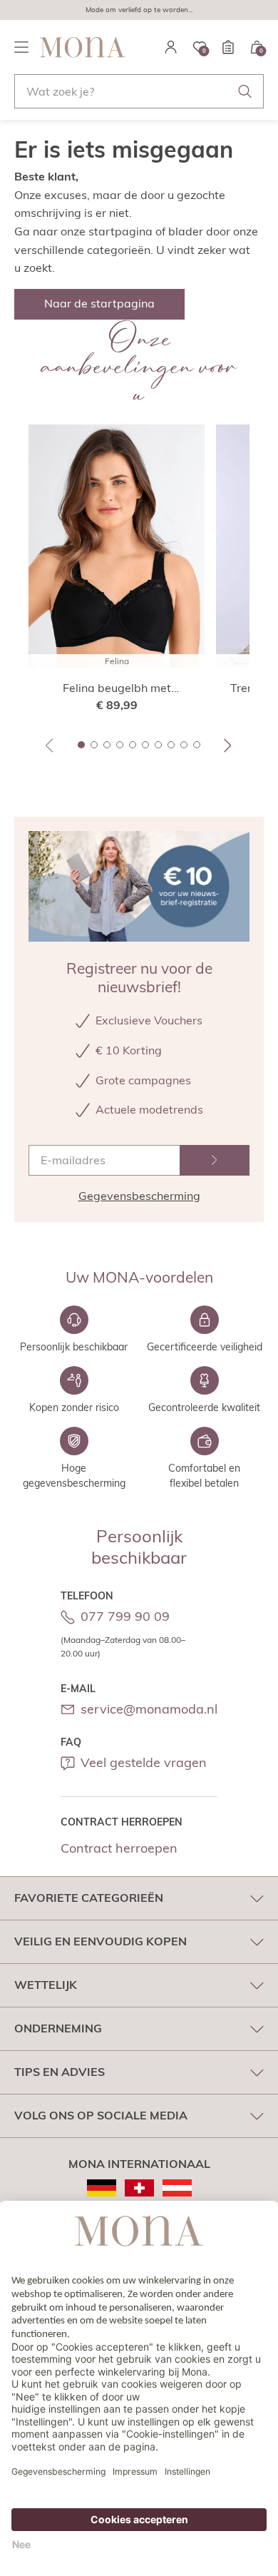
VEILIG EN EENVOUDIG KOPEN (101, 1941)
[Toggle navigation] (21, 47)
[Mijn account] (171, 47)
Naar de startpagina (99, 303)
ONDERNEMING (58, 2028)
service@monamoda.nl (149, 1709)
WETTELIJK (46, 1985)
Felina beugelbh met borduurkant (117, 688)
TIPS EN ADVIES (60, 2072)
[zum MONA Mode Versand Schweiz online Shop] (139, 2188)
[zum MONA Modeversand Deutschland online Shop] (102, 2188)
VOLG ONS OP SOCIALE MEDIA (101, 2115)
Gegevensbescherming (139, 1196)
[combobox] (139, 91)
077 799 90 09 (125, 1616)
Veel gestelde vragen (144, 1762)
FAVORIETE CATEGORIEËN (89, 1898)
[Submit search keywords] (245, 91)
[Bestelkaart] (228, 47)
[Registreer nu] (215, 1160)
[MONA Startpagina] (83, 47)
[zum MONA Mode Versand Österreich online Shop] (177, 2188)
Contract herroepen (119, 1848)
